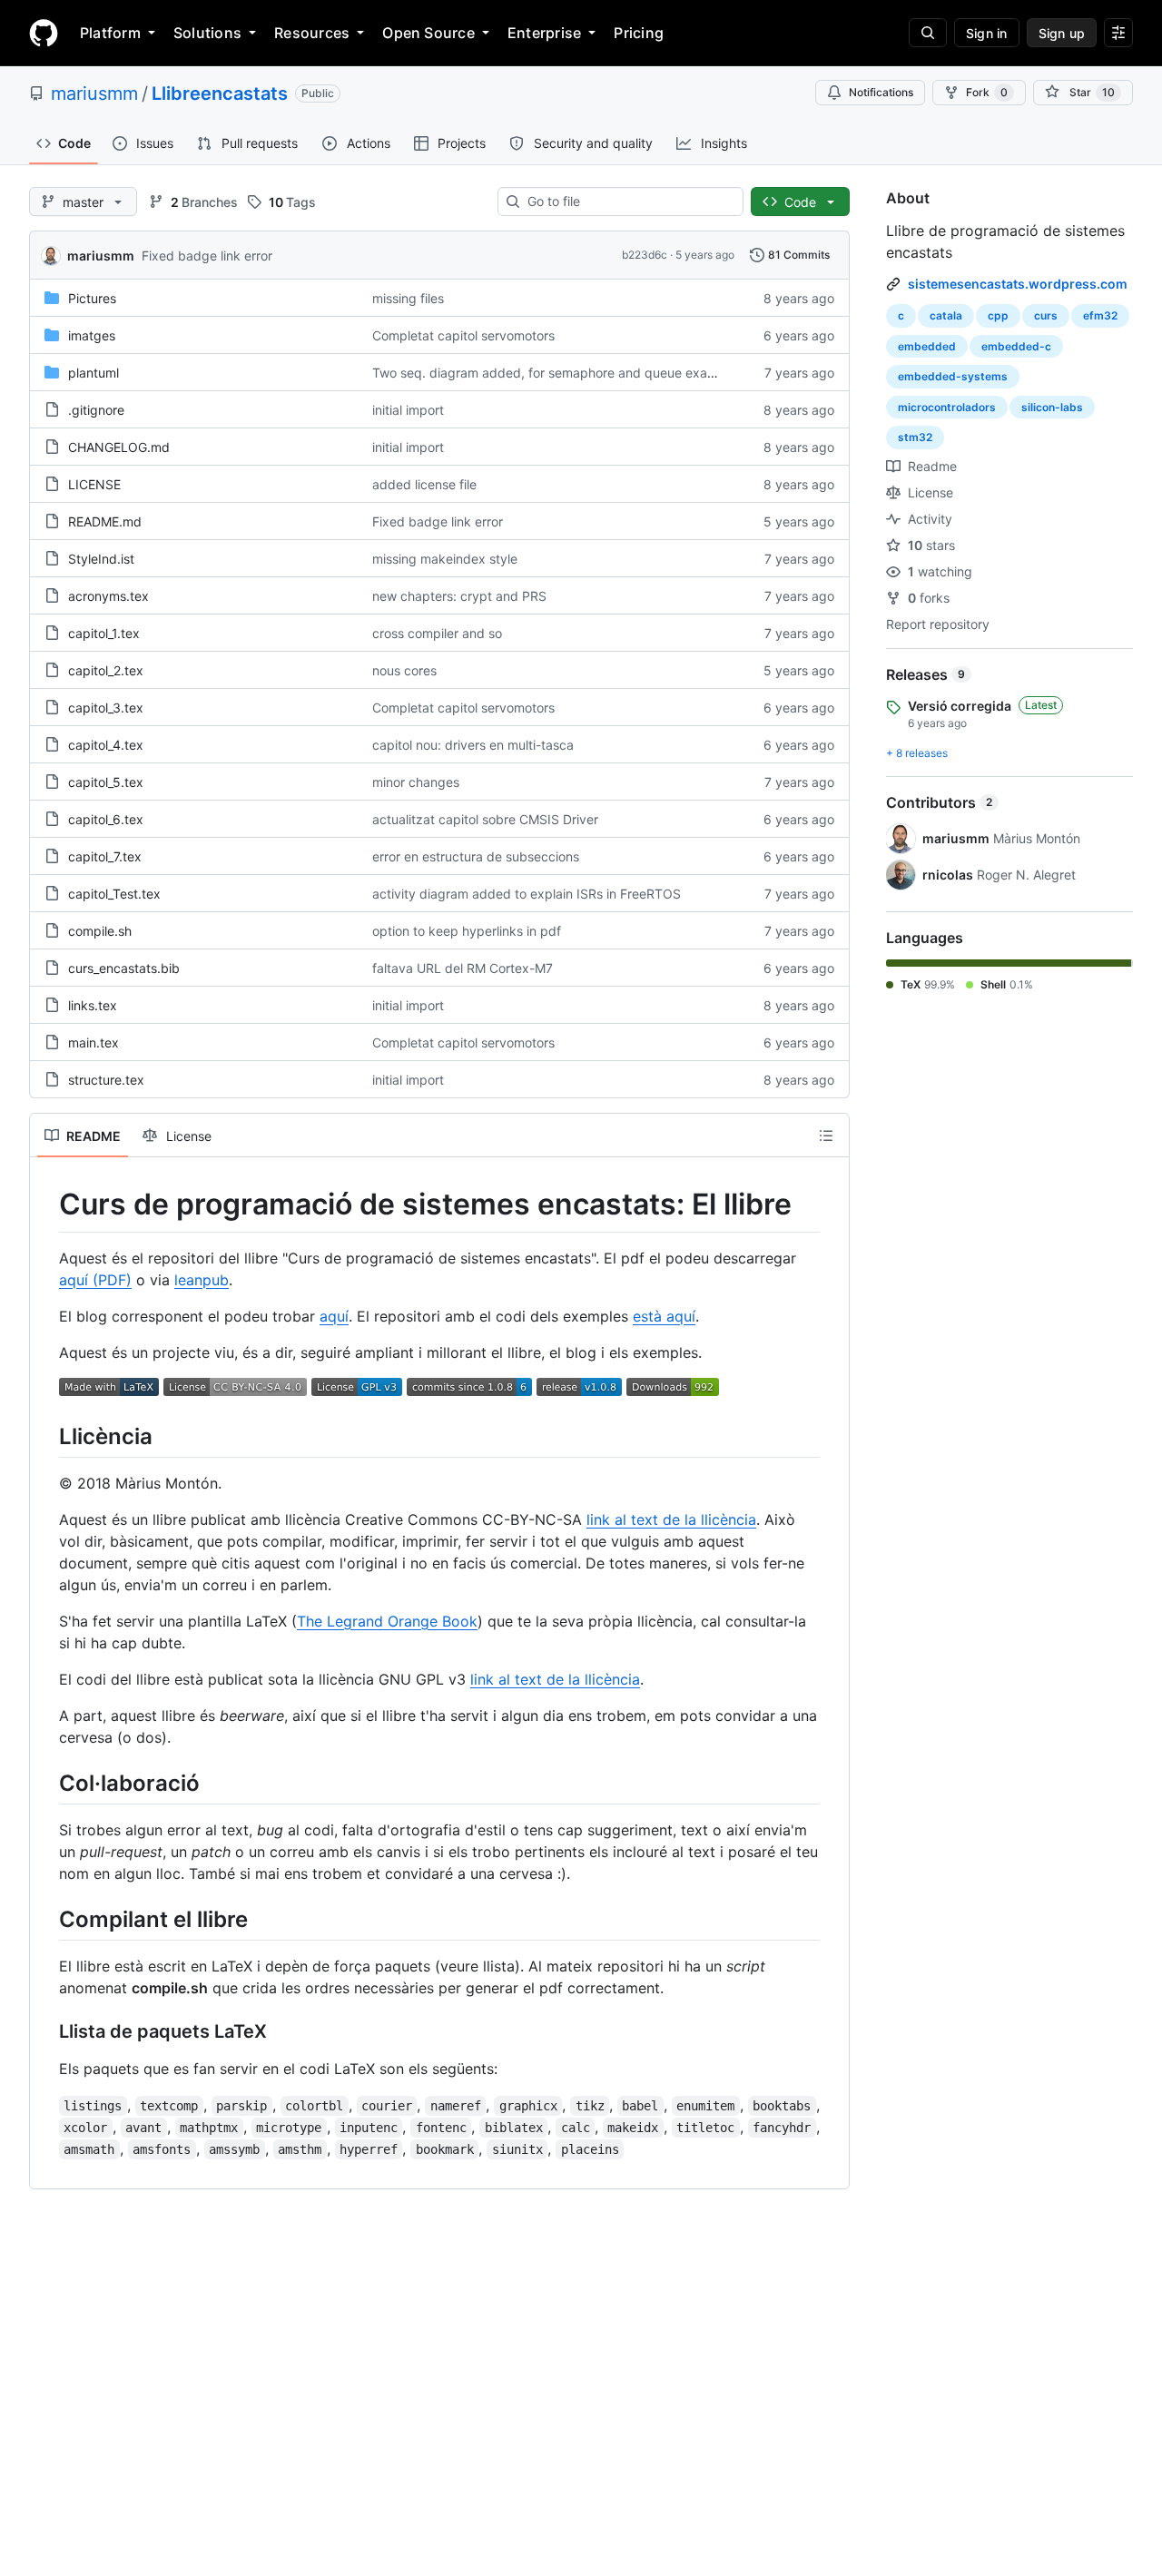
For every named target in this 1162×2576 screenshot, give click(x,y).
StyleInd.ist (101, 559)
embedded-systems (953, 376)
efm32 (1100, 315)
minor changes (416, 782)
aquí (334, 1316)
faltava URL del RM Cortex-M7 (463, 968)
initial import (408, 410)
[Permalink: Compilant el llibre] (46, 1919)
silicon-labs (1052, 407)
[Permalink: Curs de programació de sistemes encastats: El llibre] (46, 1204)
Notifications (881, 92)
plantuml (94, 373)
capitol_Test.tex (114, 894)
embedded (927, 346)
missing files (408, 298)
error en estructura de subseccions (476, 856)
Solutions (207, 33)
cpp (998, 315)
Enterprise (544, 33)
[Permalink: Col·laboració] (46, 1783)
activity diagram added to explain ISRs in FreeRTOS (527, 894)
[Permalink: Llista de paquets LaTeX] (46, 2032)
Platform (110, 33)
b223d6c (645, 255)
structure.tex (106, 1080)
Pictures (92, 298)
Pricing (639, 33)
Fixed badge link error (207, 256)
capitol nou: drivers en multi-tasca (473, 745)
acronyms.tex (108, 596)
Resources (312, 33)
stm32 (915, 437)
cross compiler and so (437, 633)
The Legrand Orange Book (387, 1621)
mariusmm (94, 93)
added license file (424, 484)
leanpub (202, 1280)
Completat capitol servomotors (463, 335)
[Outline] (826, 1136)
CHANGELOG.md (119, 447)
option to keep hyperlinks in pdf (467, 931)
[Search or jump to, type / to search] (928, 33)
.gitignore (96, 410)
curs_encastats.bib (124, 968)
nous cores (404, 670)
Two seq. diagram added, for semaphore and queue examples (557, 373)
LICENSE (94, 484)
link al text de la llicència (671, 1519)
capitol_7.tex (105, 856)
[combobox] (628, 202)
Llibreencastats (220, 93)
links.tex (93, 1005)
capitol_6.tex (106, 819)
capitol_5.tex (106, 782)
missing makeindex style (445, 559)
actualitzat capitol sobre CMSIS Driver (485, 819)
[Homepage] (44, 33)
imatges (92, 335)
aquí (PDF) (95, 1280)
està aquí (664, 1316)
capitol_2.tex (106, 670)
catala (946, 315)
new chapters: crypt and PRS (459, 596)
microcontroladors (947, 407)
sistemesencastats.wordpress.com (1018, 284)
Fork (987, 92)
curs (1046, 315)
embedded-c (1016, 346)
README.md (105, 521)
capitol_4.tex (106, 745)
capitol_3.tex (106, 708)
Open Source (428, 33)
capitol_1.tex (104, 633)
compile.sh (100, 931)
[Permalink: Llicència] (46, 1436)
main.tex (94, 1042)
